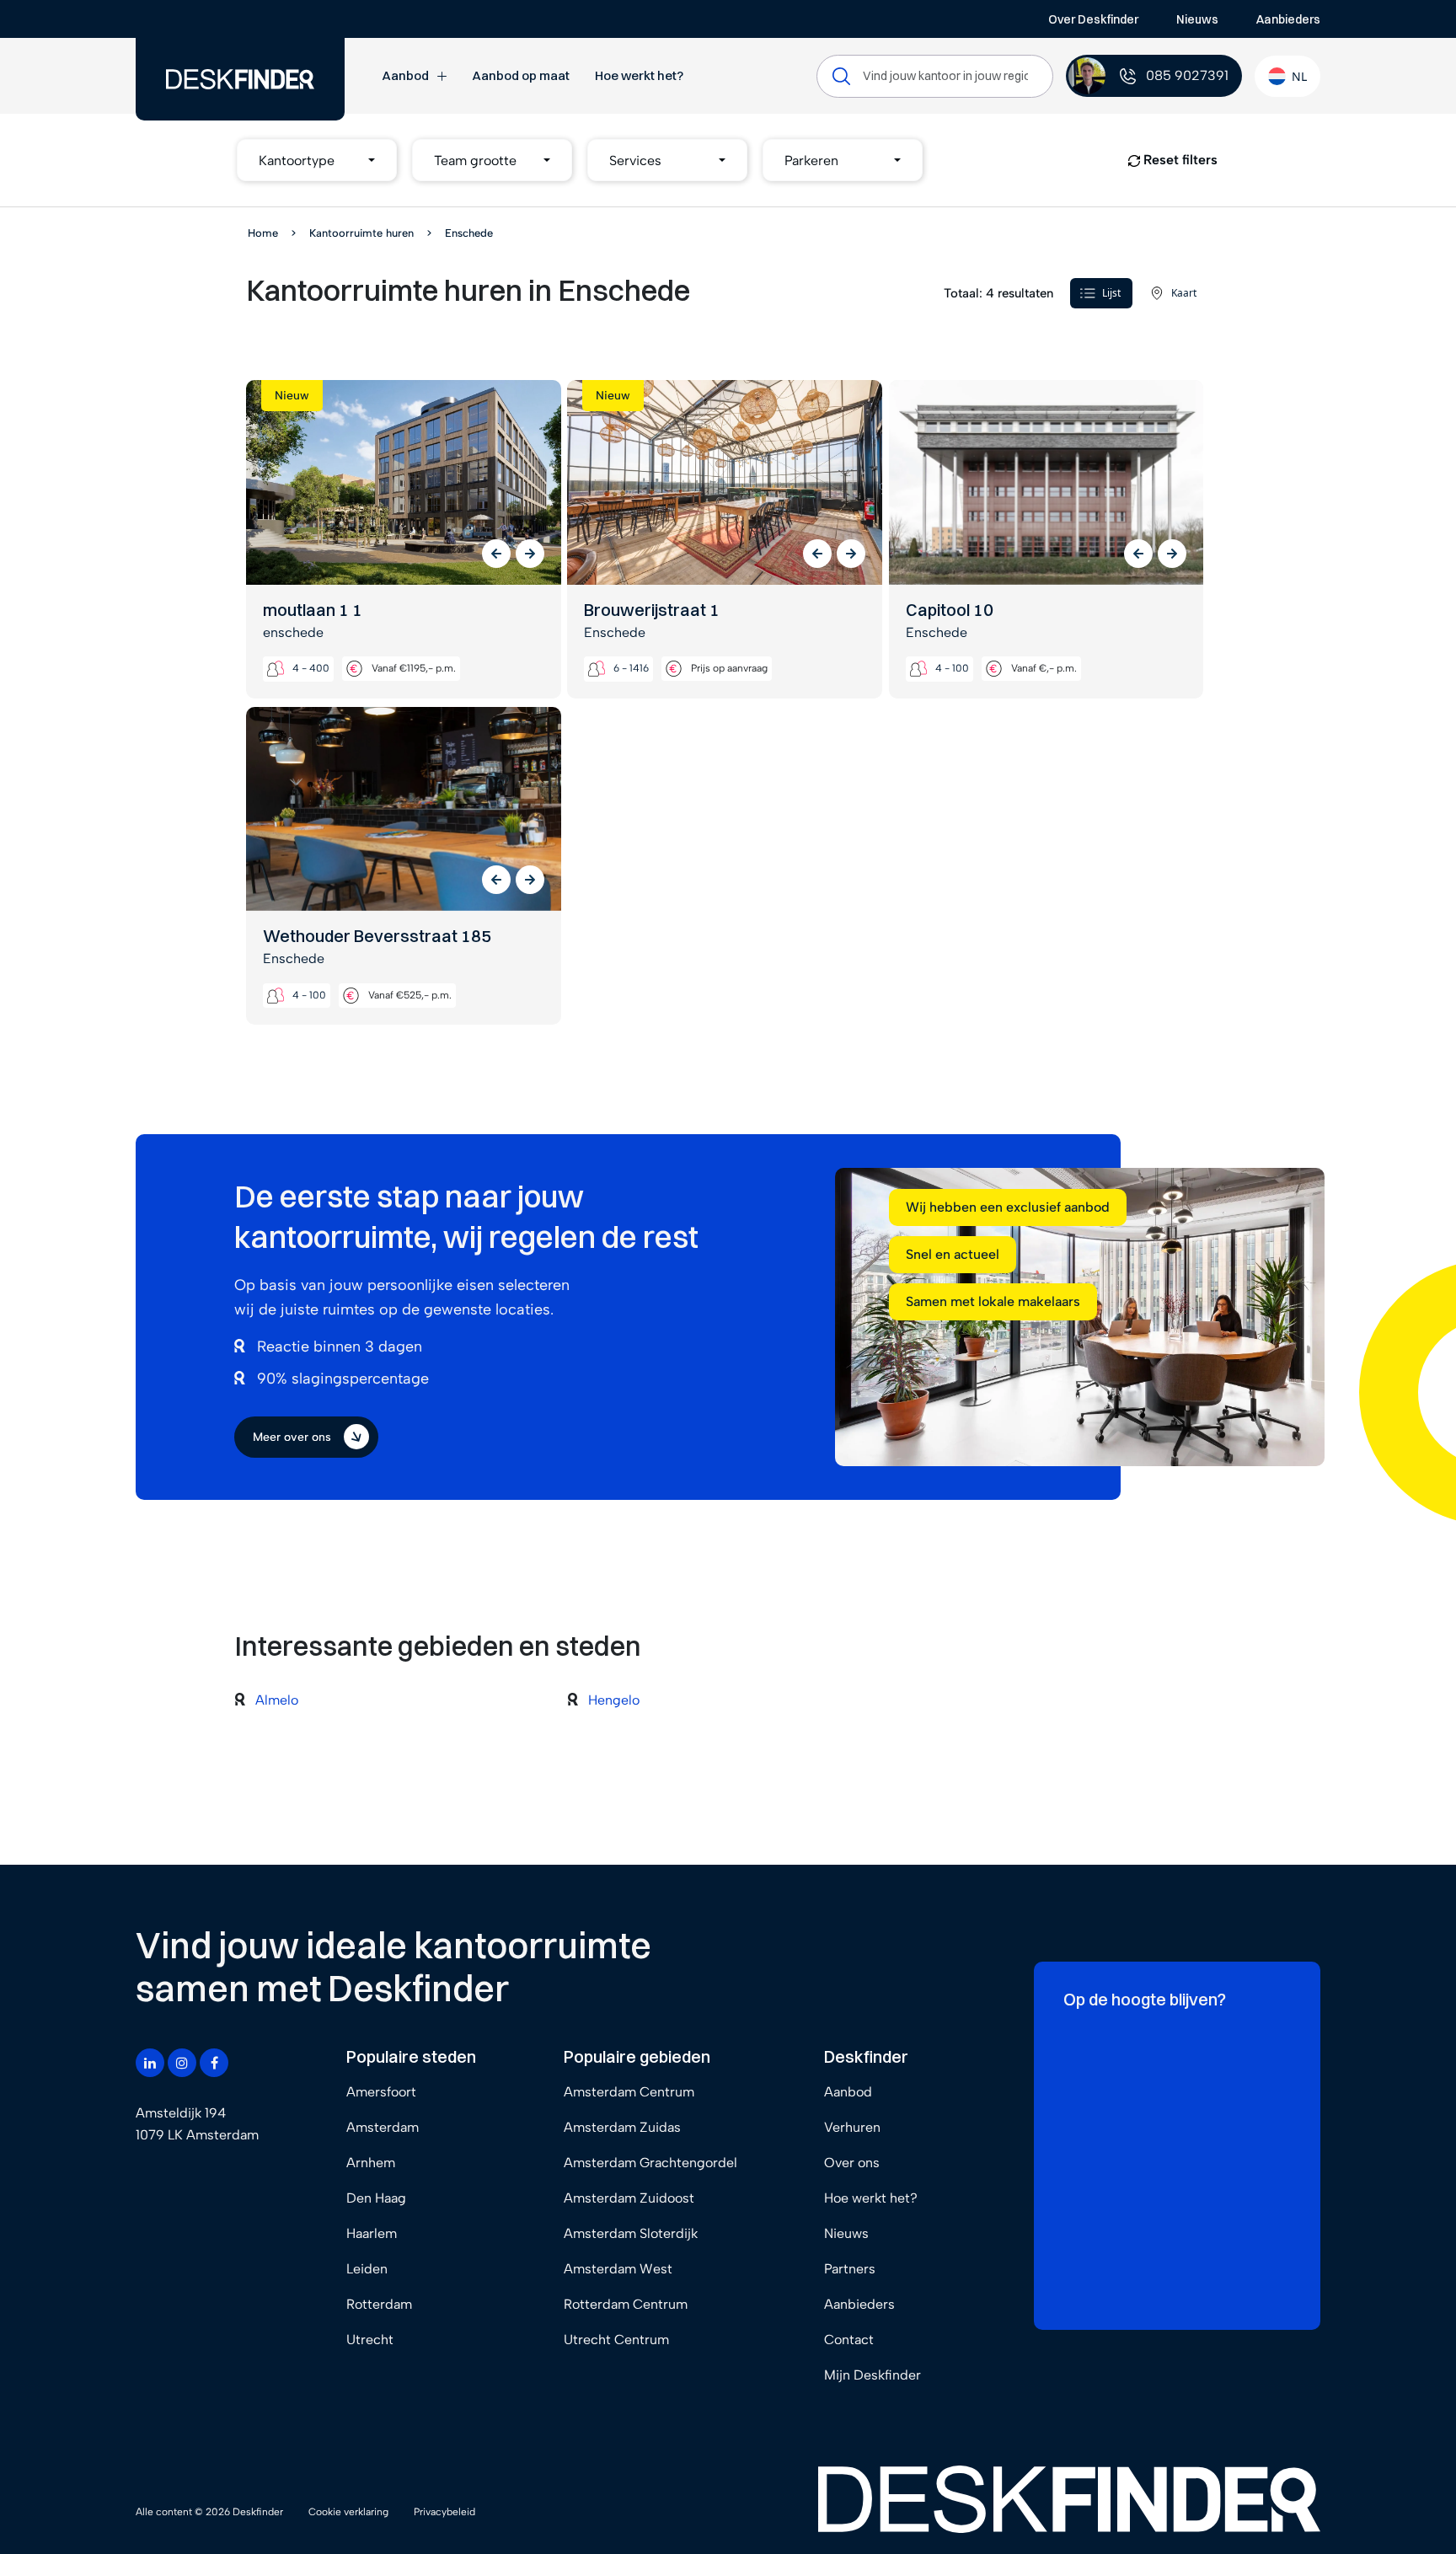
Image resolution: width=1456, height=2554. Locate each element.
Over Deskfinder (1093, 19)
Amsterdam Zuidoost (629, 2198)
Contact (849, 2340)
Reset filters (1179, 160)
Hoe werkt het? (639, 75)
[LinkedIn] (150, 2063)
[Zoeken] (841, 76)
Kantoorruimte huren (361, 233)
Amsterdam (383, 2127)
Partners (850, 2269)
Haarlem (372, 2233)
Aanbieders (1288, 19)
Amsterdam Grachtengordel (650, 2163)
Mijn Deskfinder (873, 2375)
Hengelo (614, 1700)
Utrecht (370, 2340)
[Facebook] (214, 2063)
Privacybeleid (444, 2512)
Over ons (852, 2163)
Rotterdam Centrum (626, 2304)
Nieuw (292, 396)
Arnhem (371, 2163)
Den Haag (376, 2198)
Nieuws (1197, 19)
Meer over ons (292, 1437)
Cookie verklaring (348, 2512)
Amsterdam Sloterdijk (631, 2233)
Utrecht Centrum (616, 2340)
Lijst (1111, 293)
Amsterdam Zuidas (622, 2127)
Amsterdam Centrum (629, 2092)
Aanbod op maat (521, 75)
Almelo (277, 1700)
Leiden (367, 2269)
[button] (317, 160)
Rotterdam (379, 2304)
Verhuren (852, 2127)
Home (263, 233)
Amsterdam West (618, 2269)
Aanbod (405, 75)
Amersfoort (381, 2092)
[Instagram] (182, 2063)
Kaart (1184, 293)
